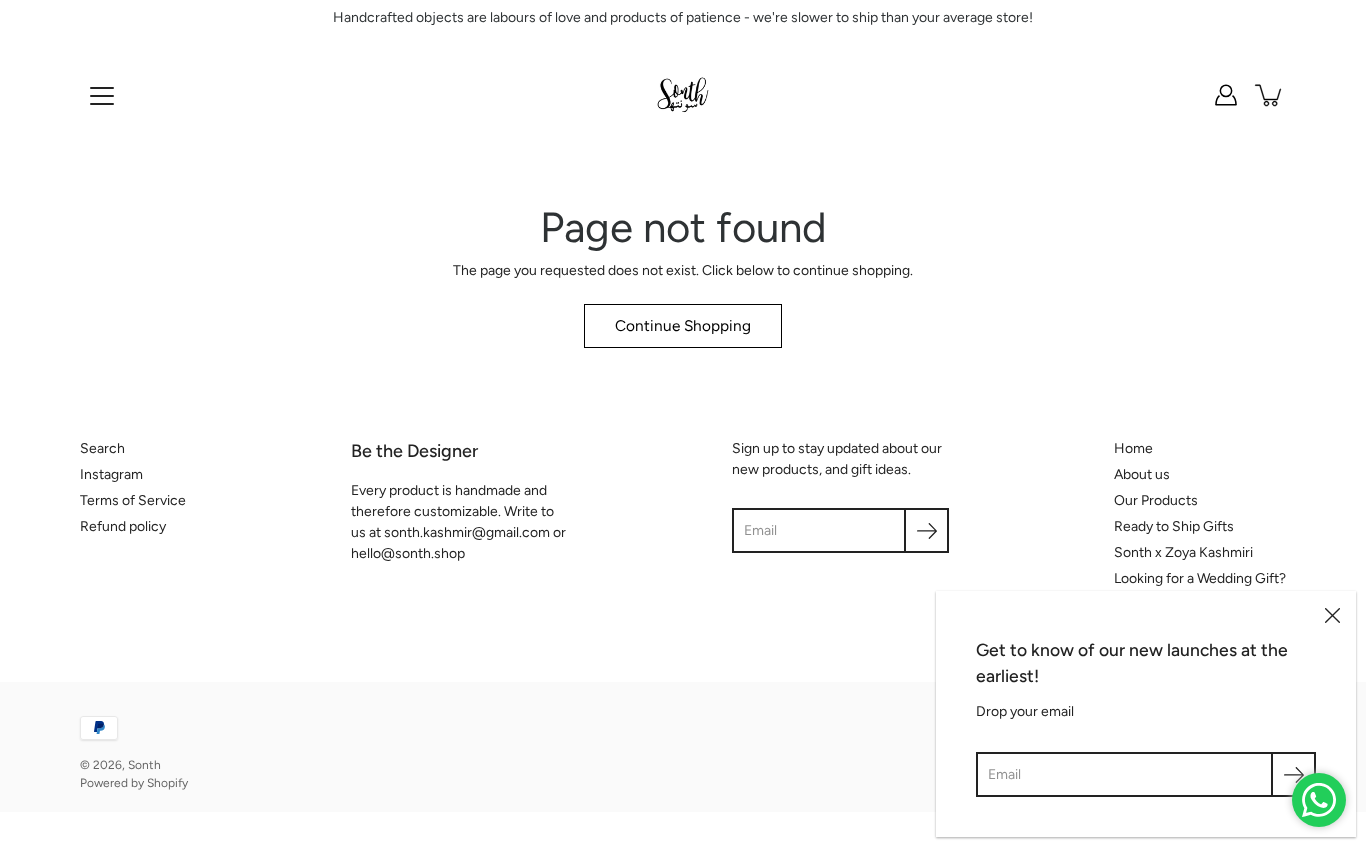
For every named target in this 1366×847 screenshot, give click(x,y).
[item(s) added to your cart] (1270, 95)
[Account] (1226, 95)
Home (1133, 448)
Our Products (1156, 500)
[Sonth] (683, 95)
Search (102, 448)
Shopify (167, 783)
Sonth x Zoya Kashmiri (1183, 552)
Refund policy (123, 526)
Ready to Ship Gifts (1174, 526)
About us (1142, 474)
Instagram (111, 474)
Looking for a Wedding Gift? (1200, 578)
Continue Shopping (683, 325)
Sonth (144, 765)
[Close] (1332, 615)
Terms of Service (133, 500)
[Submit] (1293, 774)
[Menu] (102, 96)
